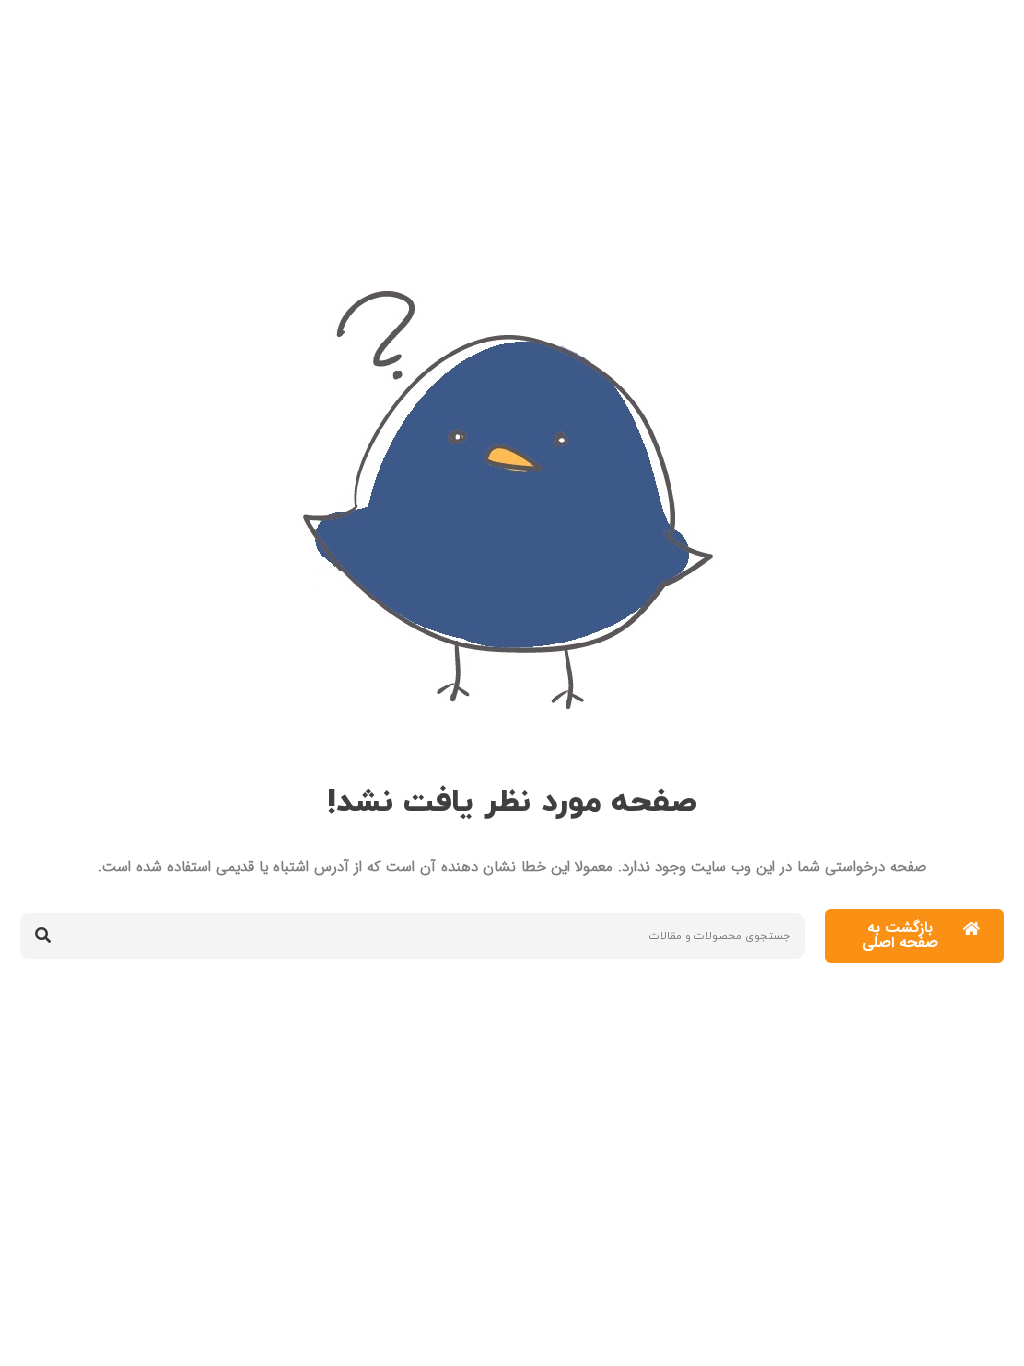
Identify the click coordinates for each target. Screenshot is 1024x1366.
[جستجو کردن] (43, 936)
